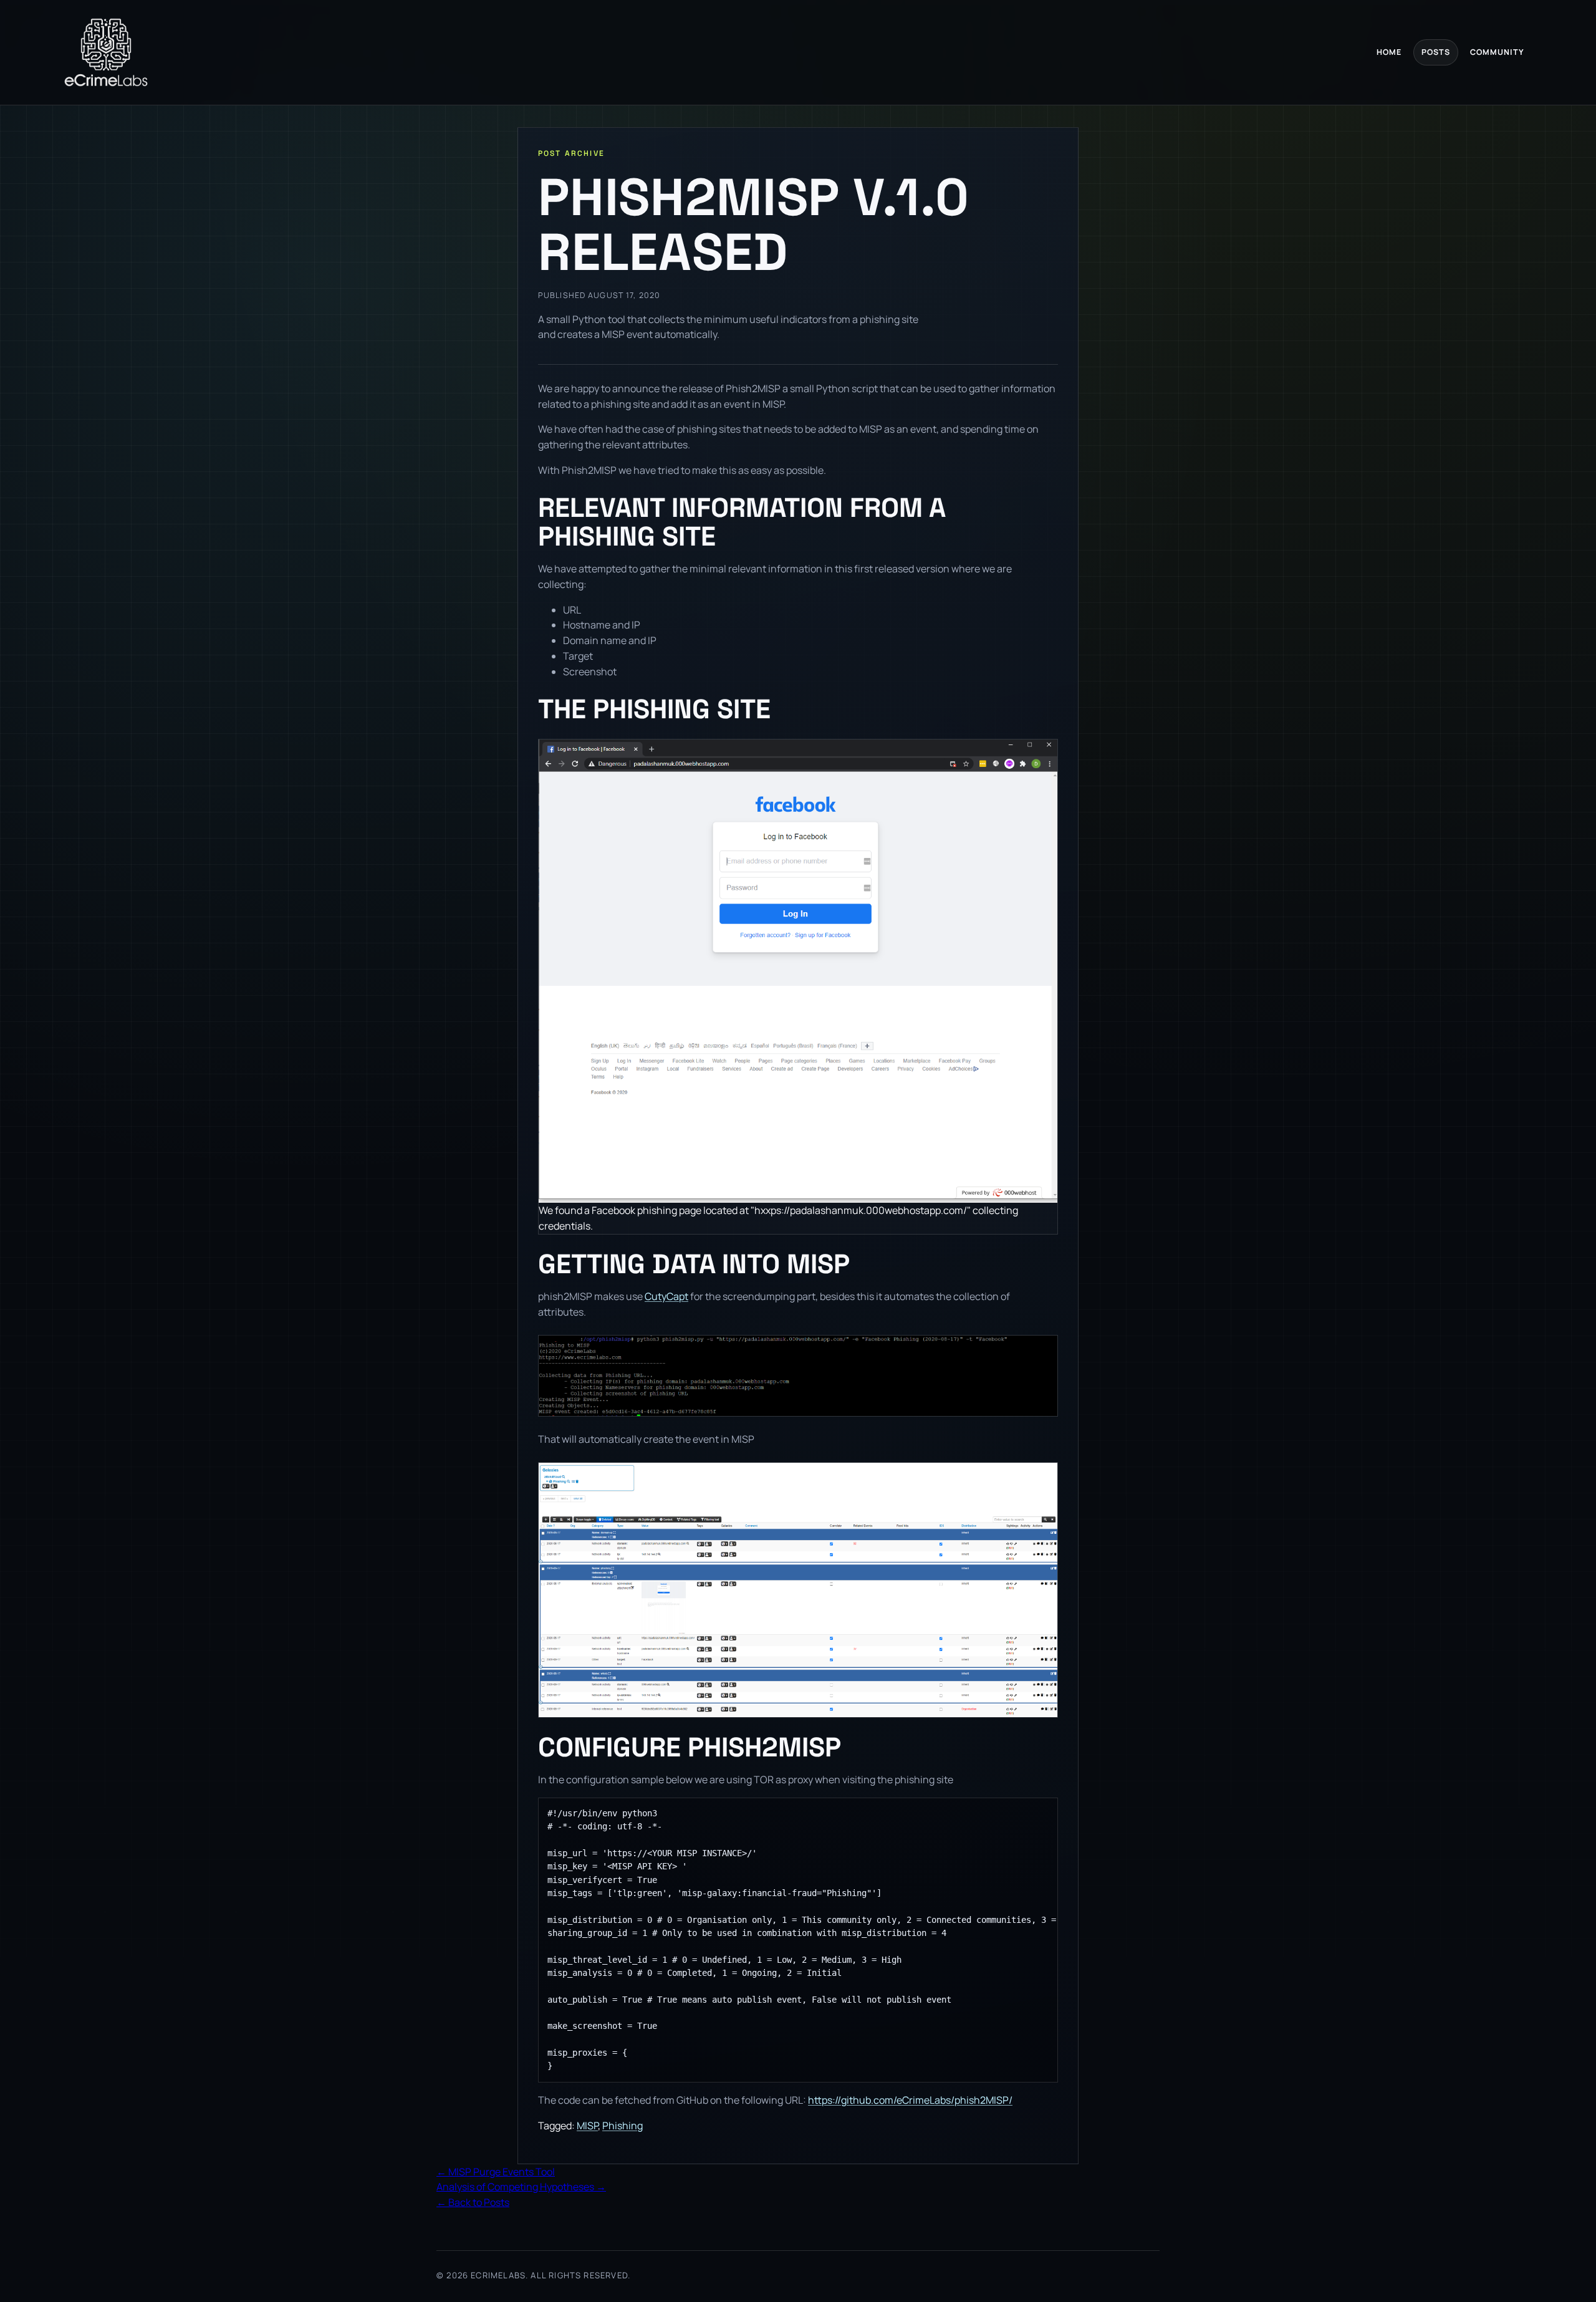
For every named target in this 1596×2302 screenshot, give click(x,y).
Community (1497, 52)
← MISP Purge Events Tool (496, 2172)
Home (1389, 52)
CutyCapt (666, 1296)
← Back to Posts (473, 2202)
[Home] (106, 52)
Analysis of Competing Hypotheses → (521, 2187)
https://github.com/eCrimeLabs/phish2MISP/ (910, 2100)
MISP (587, 2126)
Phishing (623, 2126)
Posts (1436, 52)
